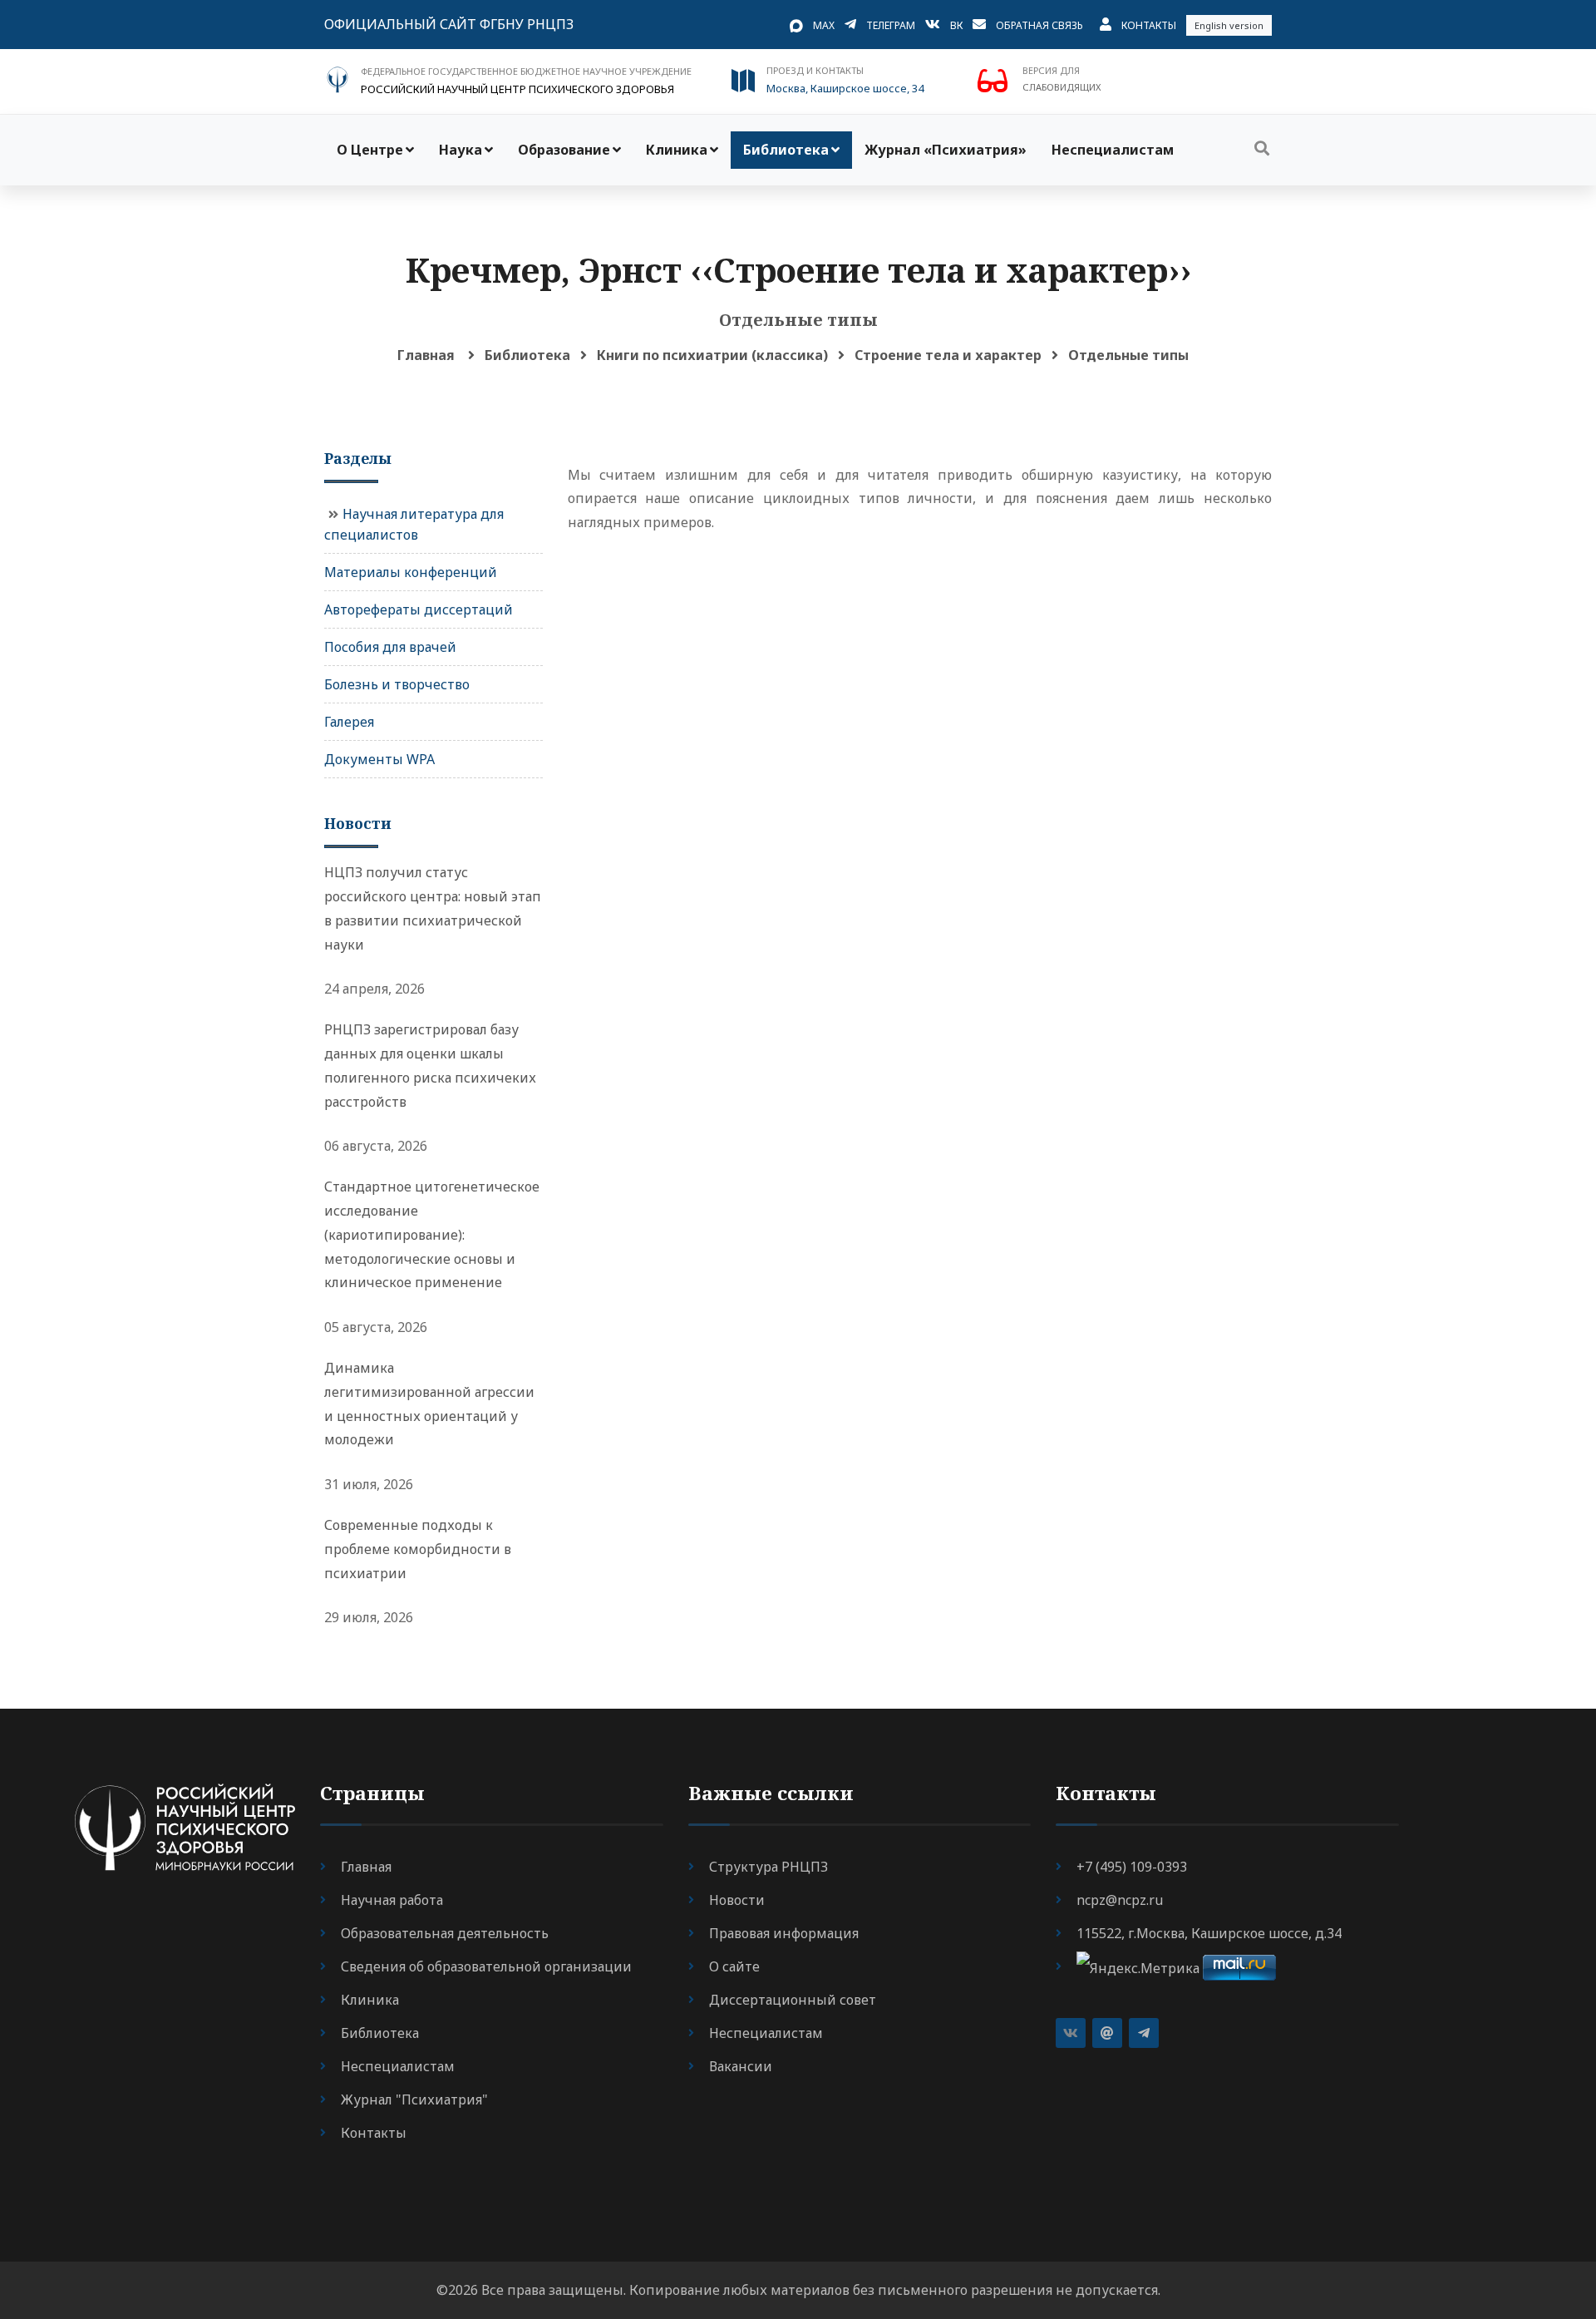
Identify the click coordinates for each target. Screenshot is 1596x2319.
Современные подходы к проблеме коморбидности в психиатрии (418, 1549)
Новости (737, 1900)
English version (1229, 25)
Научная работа (392, 1900)
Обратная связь (1039, 25)
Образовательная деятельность (445, 1933)
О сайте (734, 1966)
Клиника (677, 150)
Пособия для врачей (390, 647)
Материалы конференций (411, 572)
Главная (426, 355)
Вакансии (741, 2066)
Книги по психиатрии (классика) (712, 355)
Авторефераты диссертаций (419, 609)
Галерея (349, 722)
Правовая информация (784, 1933)
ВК (956, 25)
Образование (564, 150)
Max (824, 25)
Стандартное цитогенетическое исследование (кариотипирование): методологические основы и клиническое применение (432, 1234)
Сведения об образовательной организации (486, 1966)
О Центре (370, 150)
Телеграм (891, 25)
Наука (461, 150)
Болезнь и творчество (397, 684)
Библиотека (786, 150)
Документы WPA (379, 759)
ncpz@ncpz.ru (1120, 1900)
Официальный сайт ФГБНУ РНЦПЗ (449, 24)
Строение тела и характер (948, 355)
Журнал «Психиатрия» (946, 150)
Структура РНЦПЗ (768, 1867)
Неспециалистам (1113, 150)
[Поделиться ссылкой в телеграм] (1144, 2033)
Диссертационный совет (793, 2000)
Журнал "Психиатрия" (414, 2099)
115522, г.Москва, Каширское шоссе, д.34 (1209, 1933)
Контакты (1149, 25)
